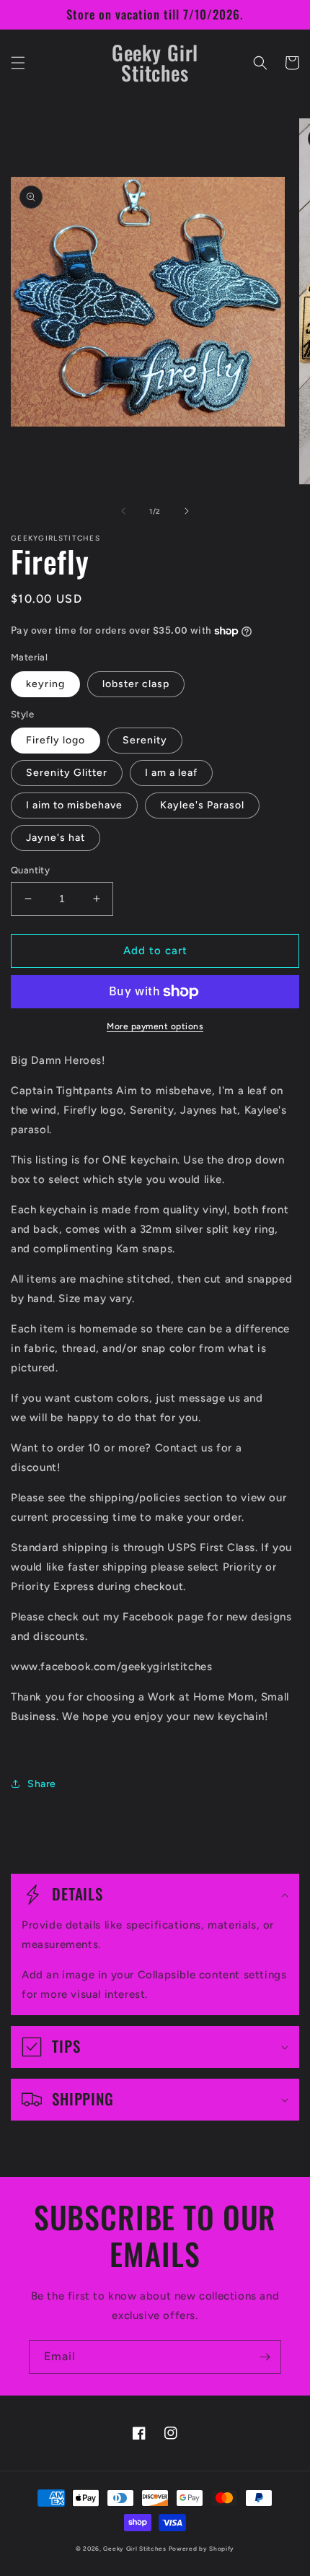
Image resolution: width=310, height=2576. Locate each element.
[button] (18, 63)
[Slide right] (187, 511)
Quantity (30, 870)
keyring (45, 684)
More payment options (155, 1026)
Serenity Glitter (67, 773)
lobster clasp (136, 684)
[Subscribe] (265, 2357)
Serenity (145, 740)
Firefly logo (56, 740)
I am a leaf (171, 773)
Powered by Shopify (202, 2549)
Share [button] (42, 1784)
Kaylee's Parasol (202, 805)
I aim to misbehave (74, 805)
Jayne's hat (56, 838)
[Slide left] (123, 511)
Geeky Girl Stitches (134, 2549)
